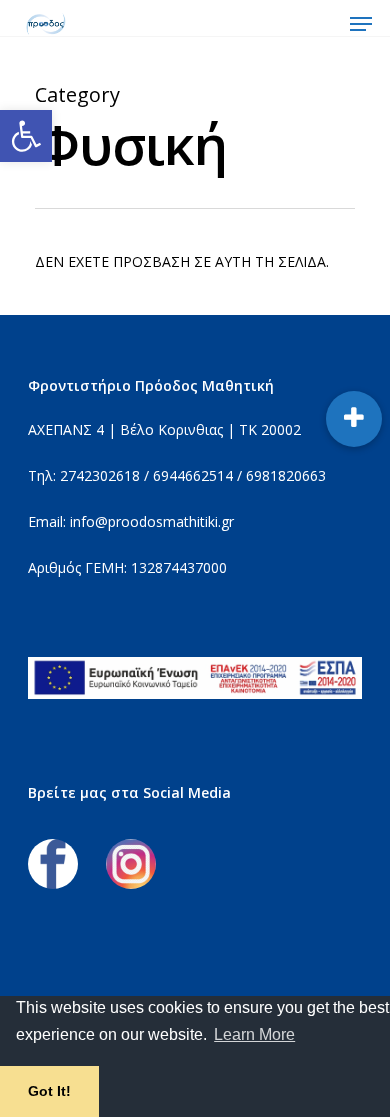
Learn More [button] (254, 1034)
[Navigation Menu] (361, 24)
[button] (26, 136)
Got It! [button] (49, 1091)
